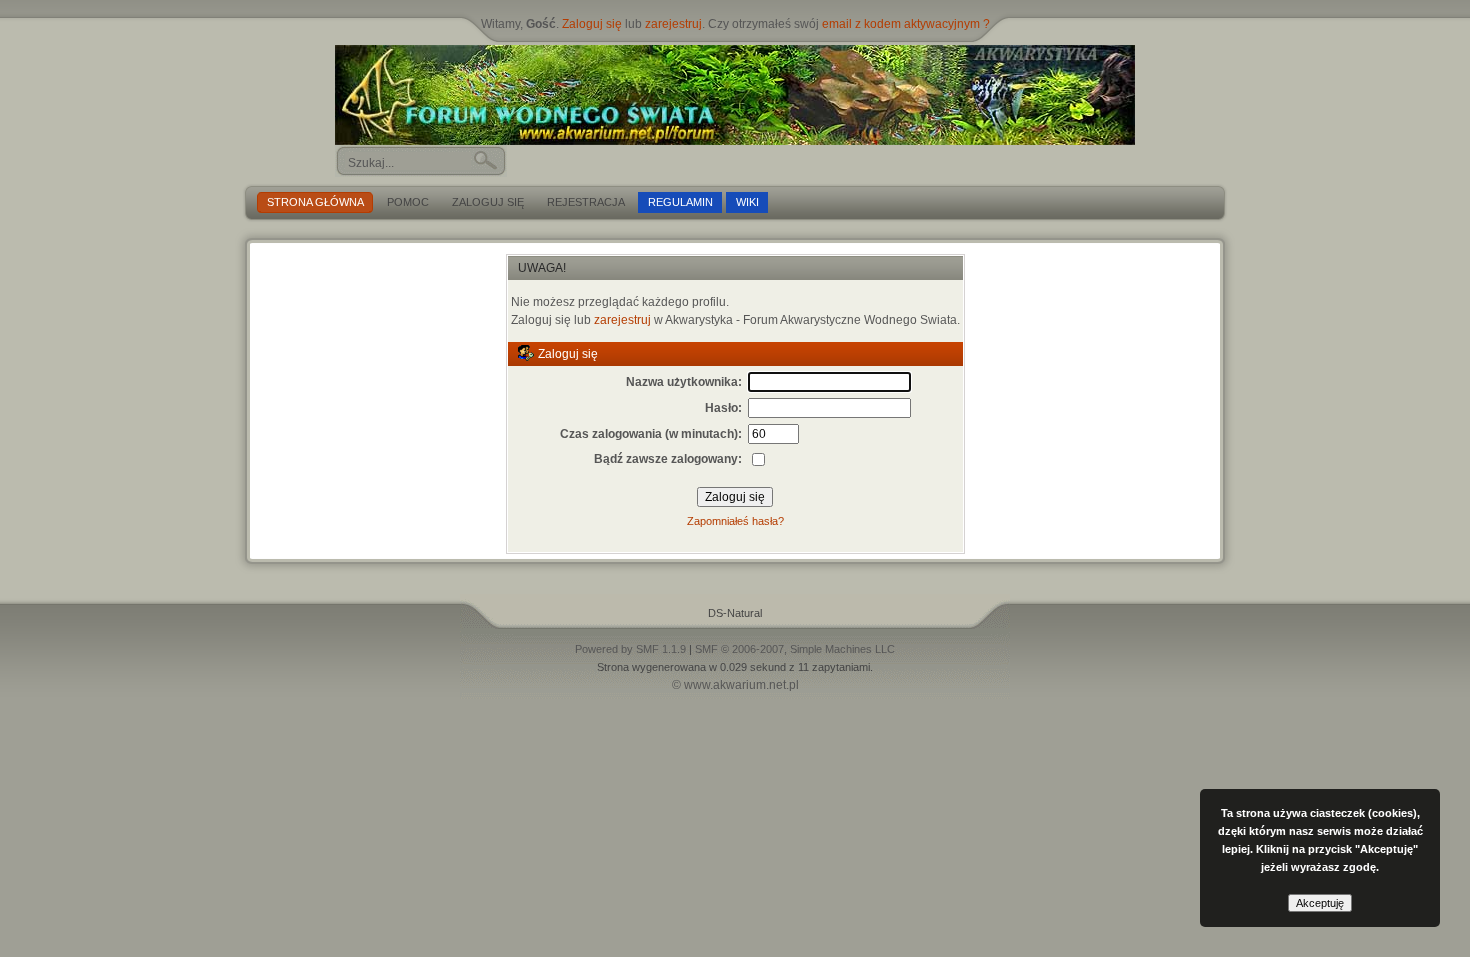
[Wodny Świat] (735, 95)
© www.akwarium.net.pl (735, 685)
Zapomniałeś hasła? (735, 521)
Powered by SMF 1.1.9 (630, 649)
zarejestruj (673, 24)
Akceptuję (1320, 903)
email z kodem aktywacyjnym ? (906, 24)
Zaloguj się (592, 24)
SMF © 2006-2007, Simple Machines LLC (795, 649)
